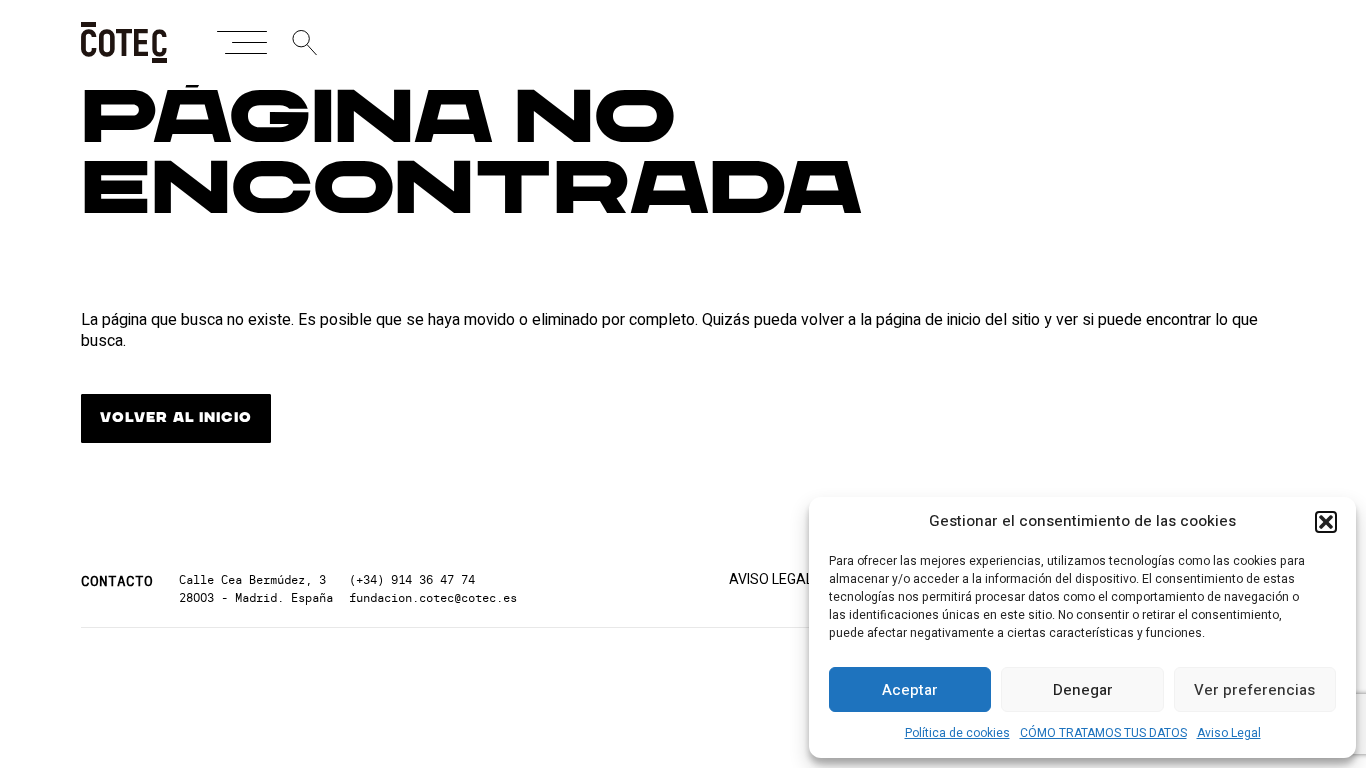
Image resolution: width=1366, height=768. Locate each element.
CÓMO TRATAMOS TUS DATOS (1103, 733)
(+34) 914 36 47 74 (412, 579)
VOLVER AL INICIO (175, 418)
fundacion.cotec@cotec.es (433, 597)
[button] (1326, 522)
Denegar (1083, 690)
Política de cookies (957, 733)
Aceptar (910, 690)
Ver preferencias (1254, 690)
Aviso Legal (1229, 733)
